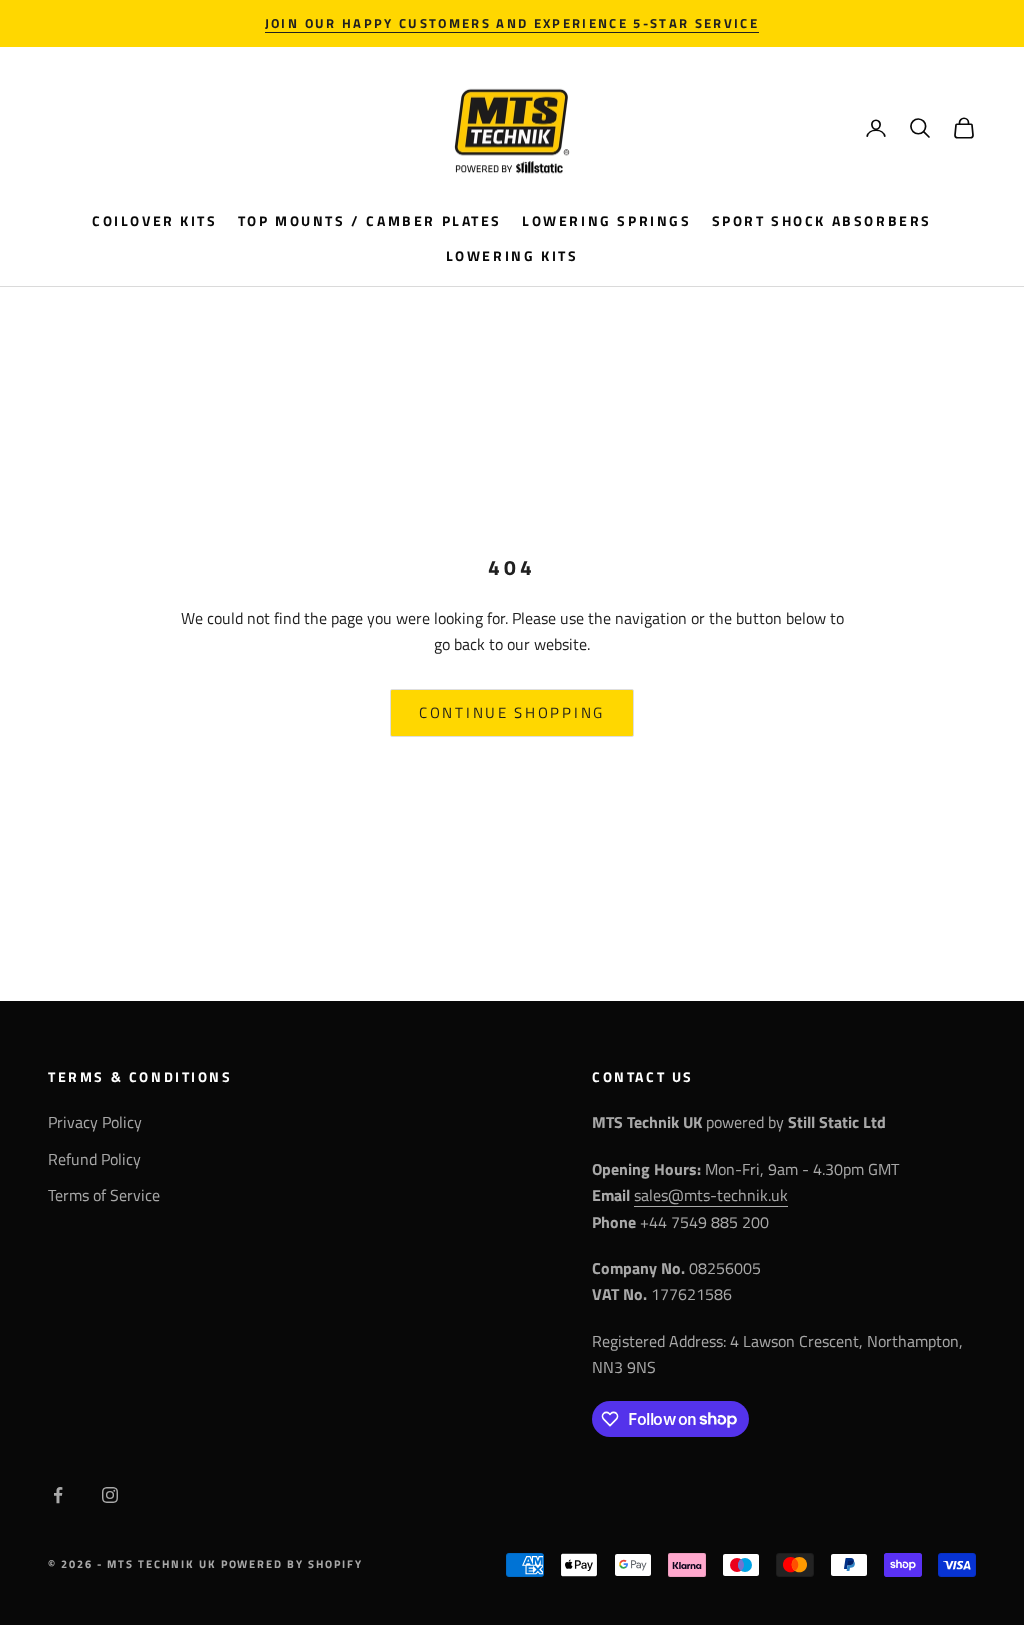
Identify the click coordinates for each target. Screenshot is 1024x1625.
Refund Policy (94, 1159)
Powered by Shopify (292, 1564)
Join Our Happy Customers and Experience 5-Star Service (512, 23)
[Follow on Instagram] (110, 1495)
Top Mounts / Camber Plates (370, 221)
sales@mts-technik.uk (711, 1195)
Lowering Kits (512, 256)
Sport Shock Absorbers (822, 221)
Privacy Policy (95, 1122)
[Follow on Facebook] (58, 1495)
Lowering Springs (606, 221)
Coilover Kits (155, 221)
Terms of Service (104, 1195)
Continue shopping (512, 712)
